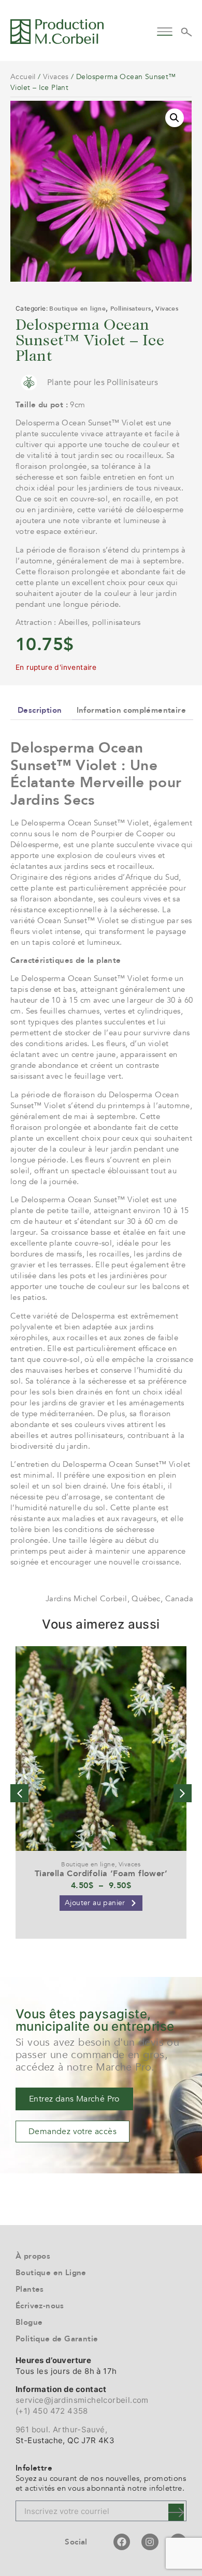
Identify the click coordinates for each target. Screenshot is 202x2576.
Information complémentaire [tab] (131, 710)
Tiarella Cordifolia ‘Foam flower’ (101, 1874)
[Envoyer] (176, 2512)
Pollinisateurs (131, 309)
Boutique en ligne (77, 309)
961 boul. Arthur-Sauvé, (61, 2429)
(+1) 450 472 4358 (52, 2411)
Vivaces (56, 77)
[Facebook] (122, 2542)
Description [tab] (40, 710)
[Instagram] (150, 2542)
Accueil (23, 77)
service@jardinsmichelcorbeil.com (82, 2400)
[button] (164, 30)
